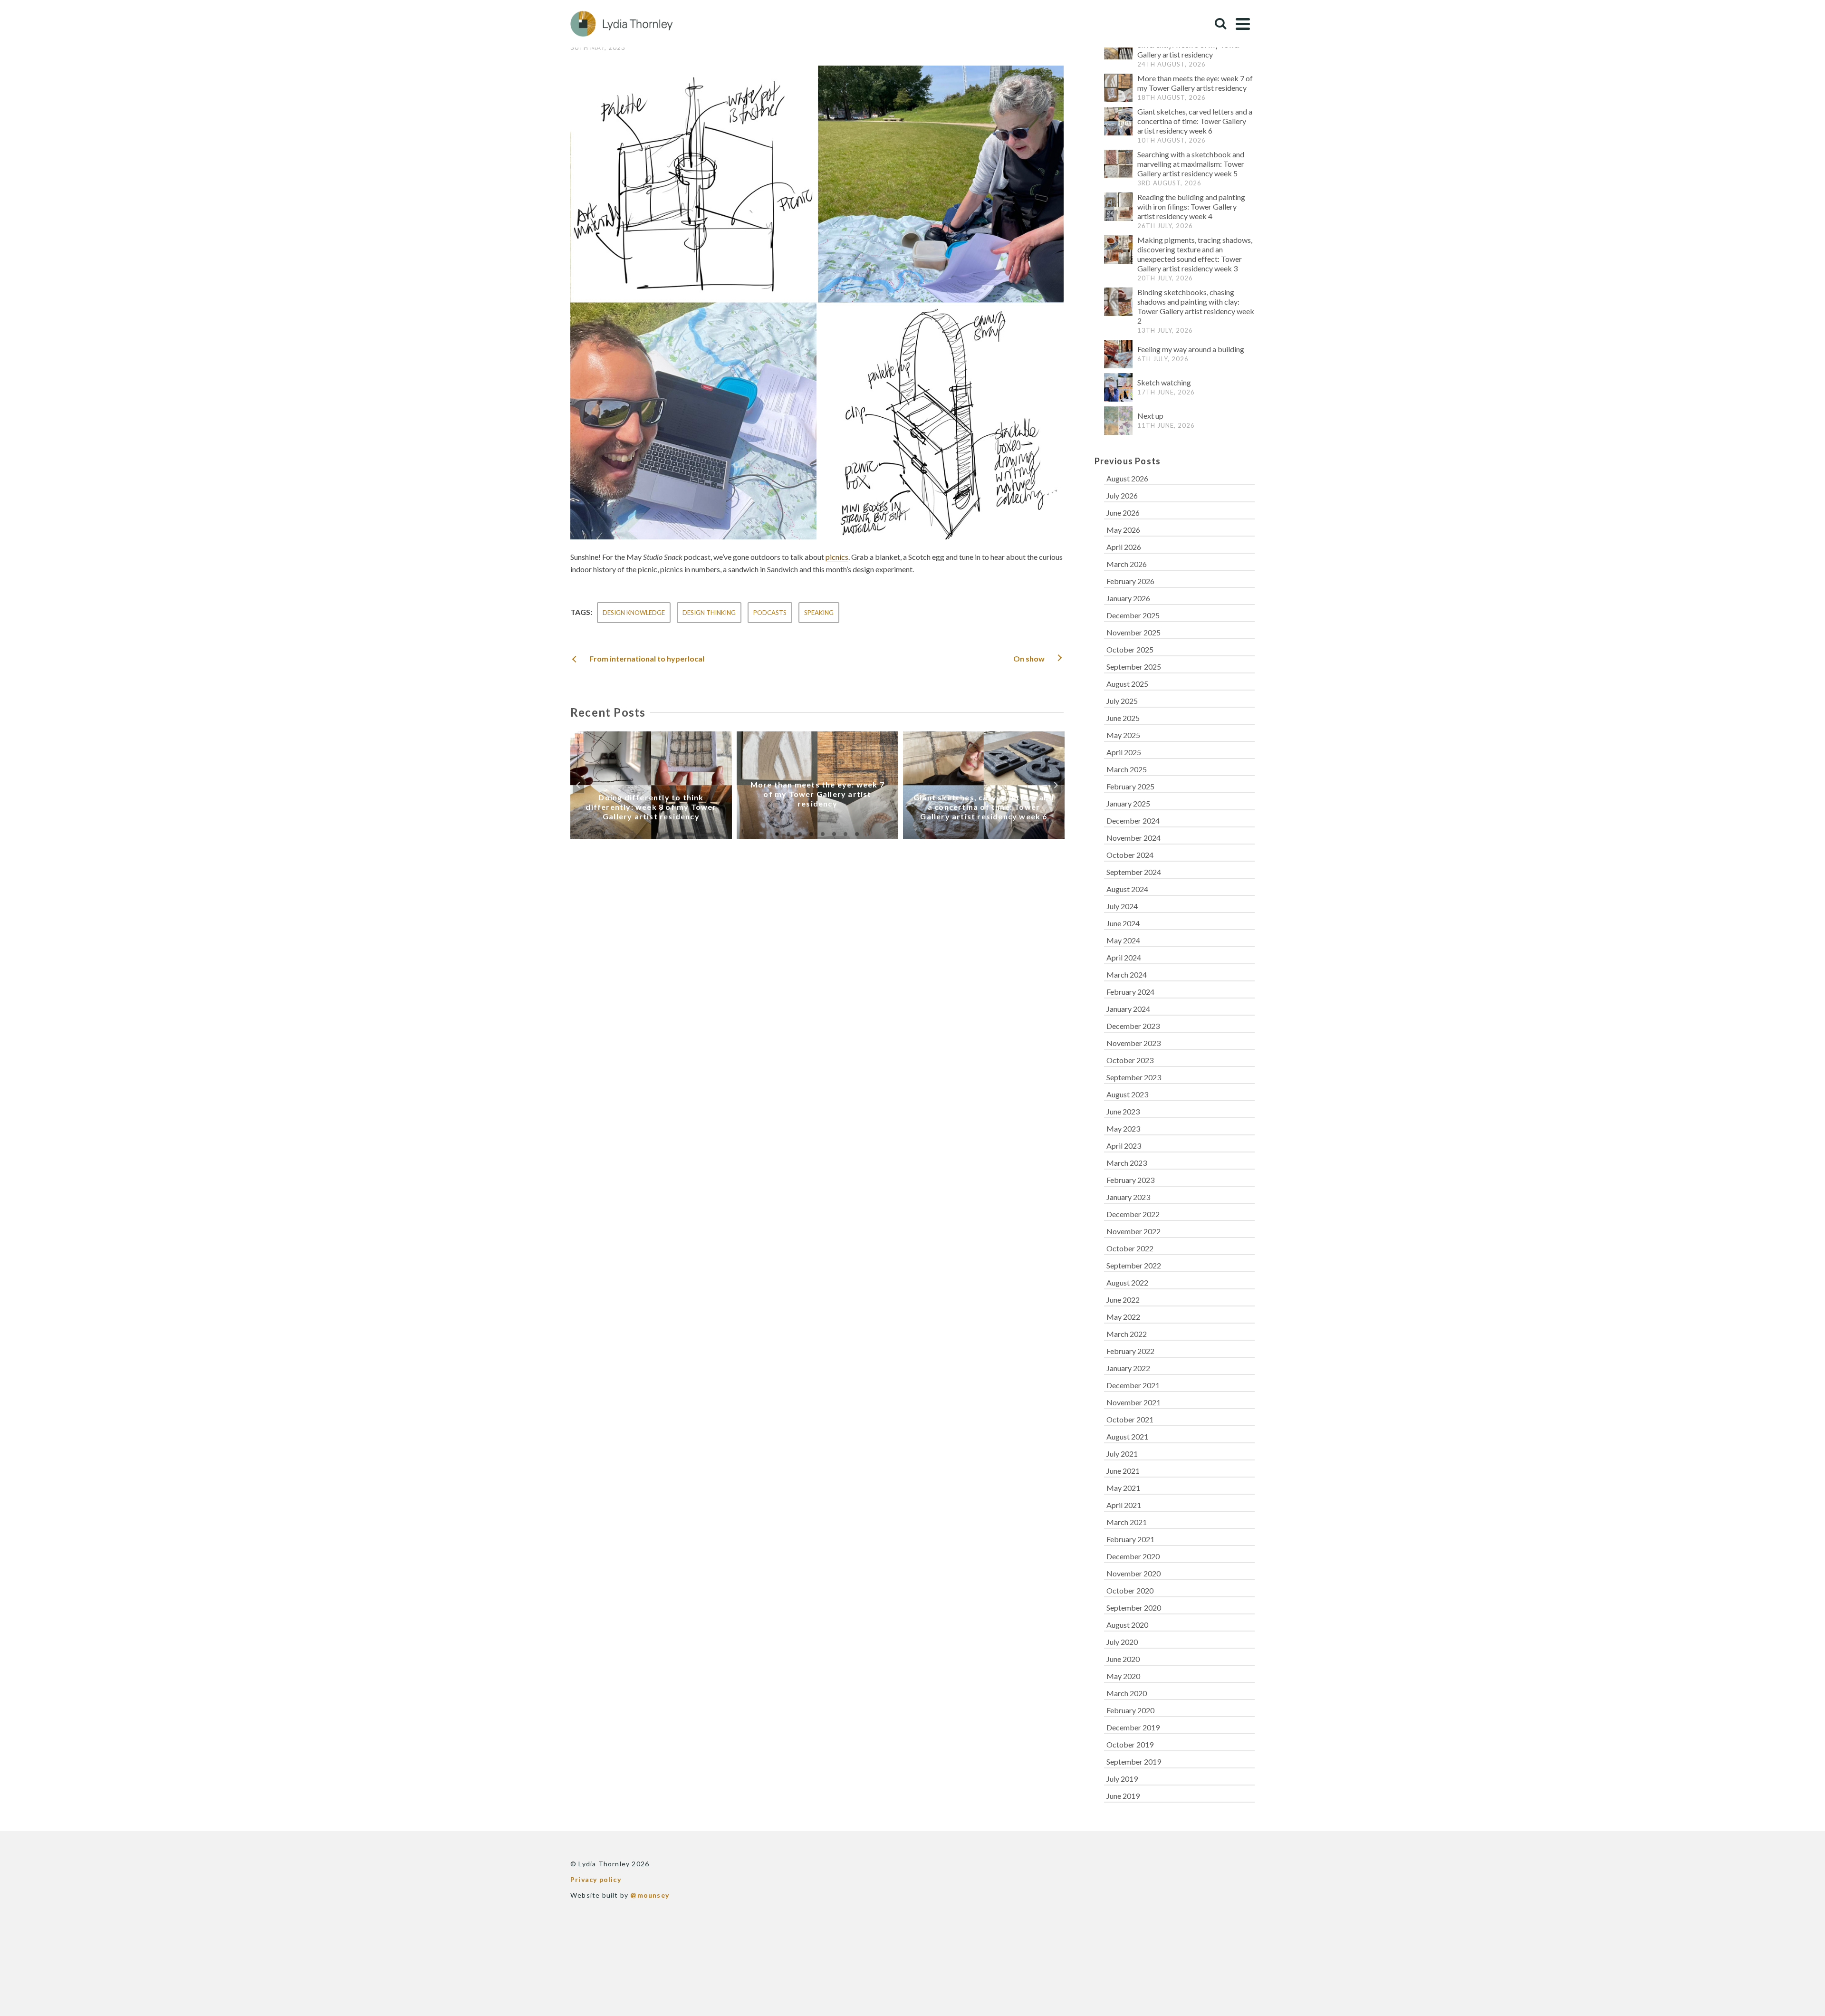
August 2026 (1127, 478)
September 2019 (1134, 1762)
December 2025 (1133, 615)
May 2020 (1123, 1676)
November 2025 (1133, 632)
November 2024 (1133, 838)
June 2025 (1123, 718)
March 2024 (1127, 974)
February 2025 (1130, 786)
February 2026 (1130, 581)
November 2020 (1133, 1573)
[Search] (1220, 24)
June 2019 (1123, 1796)
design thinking (709, 613)
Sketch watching (1164, 382)
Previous (578, 785)
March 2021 (1127, 1522)
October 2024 (1130, 855)
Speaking (819, 613)
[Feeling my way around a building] (1118, 354)
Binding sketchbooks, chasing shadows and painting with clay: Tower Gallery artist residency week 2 (1196, 306)
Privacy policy (596, 1879)
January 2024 (1128, 1009)
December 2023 (1133, 1026)
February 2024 (1130, 992)
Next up (1150, 416)
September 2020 (1134, 1608)
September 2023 (1134, 1077)
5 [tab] (823, 834)
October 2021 (1130, 1419)
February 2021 (1130, 1539)
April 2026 (1124, 547)
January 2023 (1128, 1197)
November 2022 (1133, 1231)
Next (1056, 785)
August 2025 (1127, 684)
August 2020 (1127, 1625)
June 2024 (1123, 923)
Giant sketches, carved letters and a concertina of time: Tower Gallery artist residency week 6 (1195, 121)
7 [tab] (845, 834)
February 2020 (1130, 1710)
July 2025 (1122, 701)
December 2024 (1133, 821)
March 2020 (1127, 1693)
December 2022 (1133, 1214)
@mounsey (650, 1895)
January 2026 (1128, 598)
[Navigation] (1243, 24)
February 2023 (1130, 1180)
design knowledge (634, 613)
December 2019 (1133, 1727)
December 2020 (1133, 1556)
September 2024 (1134, 872)
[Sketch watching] (1118, 387)
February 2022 (1130, 1351)
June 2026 (1123, 513)
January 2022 (1128, 1368)
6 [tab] (834, 834)
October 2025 (1130, 649)
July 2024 (1122, 906)
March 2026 (1127, 564)
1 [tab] (777, 834)
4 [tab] (811, 834)
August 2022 (1127, 1282)
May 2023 (1123, 1128)
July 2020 (1122, 1642)
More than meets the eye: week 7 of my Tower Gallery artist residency (1195, 83)
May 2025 (1123, 735)
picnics (837, 557)
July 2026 (1122, 495)
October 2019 (1130, 1744)
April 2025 (1124, 752)
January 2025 (1128, 803)
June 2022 (1123, 1300)
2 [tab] (788, 834)
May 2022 (1123, 1317)
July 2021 (1122, 1454)
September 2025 (1134, 667)
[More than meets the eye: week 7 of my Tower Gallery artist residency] (1118, 88)
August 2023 (1127, 1094)
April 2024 (1124, 957)
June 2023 (1123, 1111)
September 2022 (1134, 1265)
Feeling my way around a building (1191, 349)
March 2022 (1127, 1334)
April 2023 (1124, 1146)
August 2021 (1127, 1436)
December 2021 (1133, 1385)
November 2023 (1133, 1043)
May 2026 (1123, 530)
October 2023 (1130, 1060)
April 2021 (1124, 1505)
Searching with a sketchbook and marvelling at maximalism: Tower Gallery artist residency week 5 (1191, 164)
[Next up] (1118, 421)
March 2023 (1127, 1163)
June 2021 (1123, 1471)
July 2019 (1122, 1779)
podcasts (770, 613)
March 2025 (1127, 769)
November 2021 (1133, 1402)
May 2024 (1123, 940)
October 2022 (1130, 1248)
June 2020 (1123, 1659)
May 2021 (1123, 1488)
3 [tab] (800, 834)
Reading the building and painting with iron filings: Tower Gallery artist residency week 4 (1191, 206)
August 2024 (1127, 889)
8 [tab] (857, 834)
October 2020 (1130, 1590)
